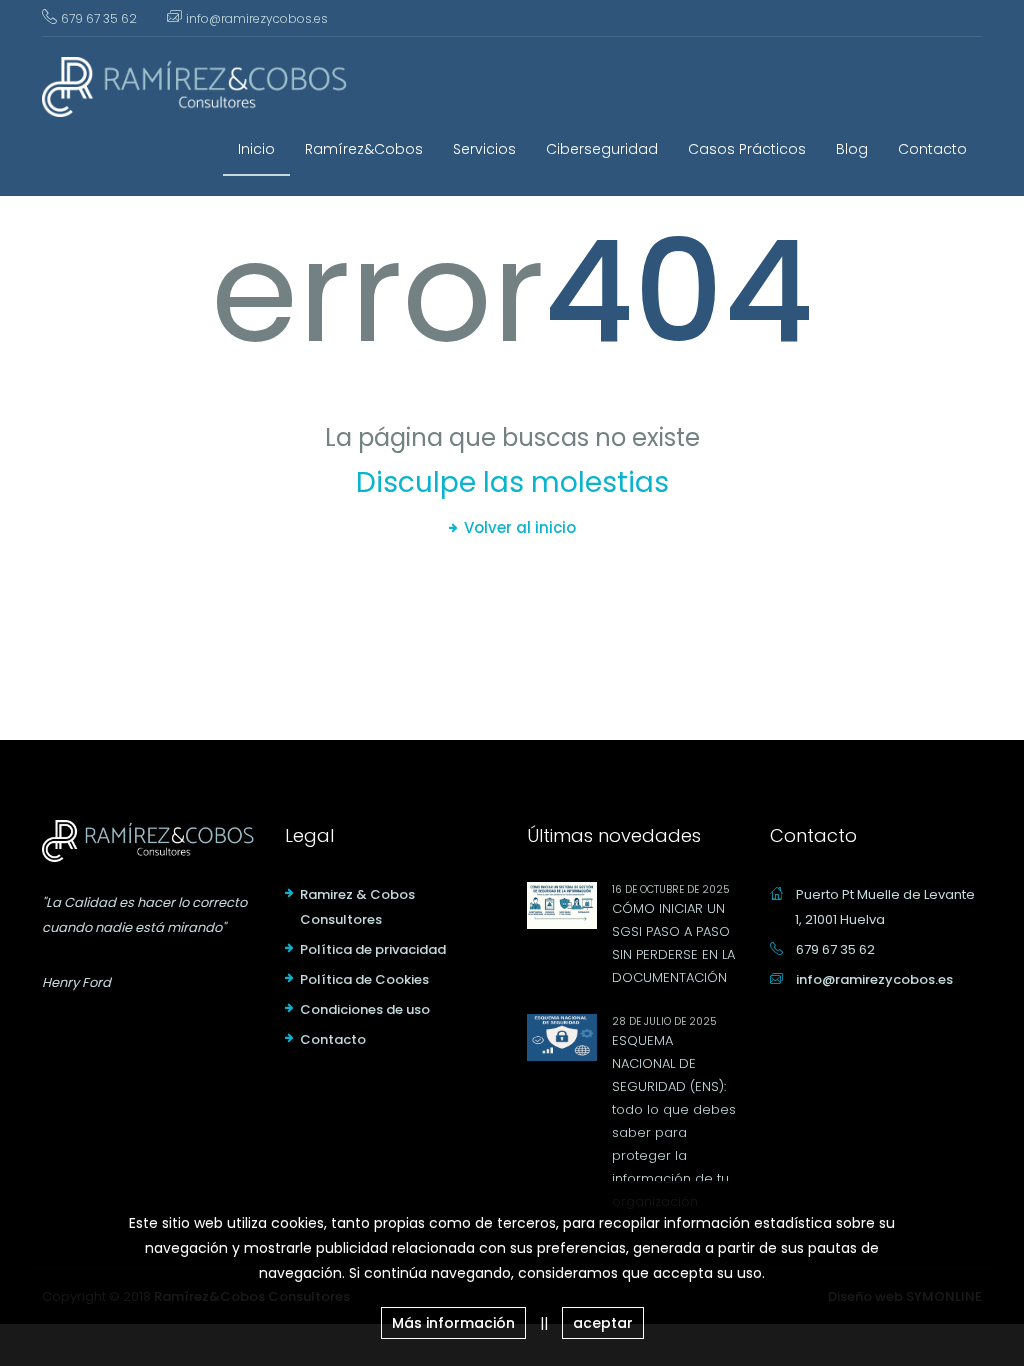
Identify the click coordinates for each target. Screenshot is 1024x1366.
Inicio (256, 149)
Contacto (932, 149)
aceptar (603, 1323)
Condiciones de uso (365, 1009)
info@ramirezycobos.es (257, 18)
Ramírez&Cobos (364, 149)
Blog (852, 149)
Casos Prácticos (747, 149)
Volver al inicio (520, 527)
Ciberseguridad (602, 149)
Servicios (484, 149)
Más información (453, 1323)
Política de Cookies (364, 979)
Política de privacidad (373, 949)
